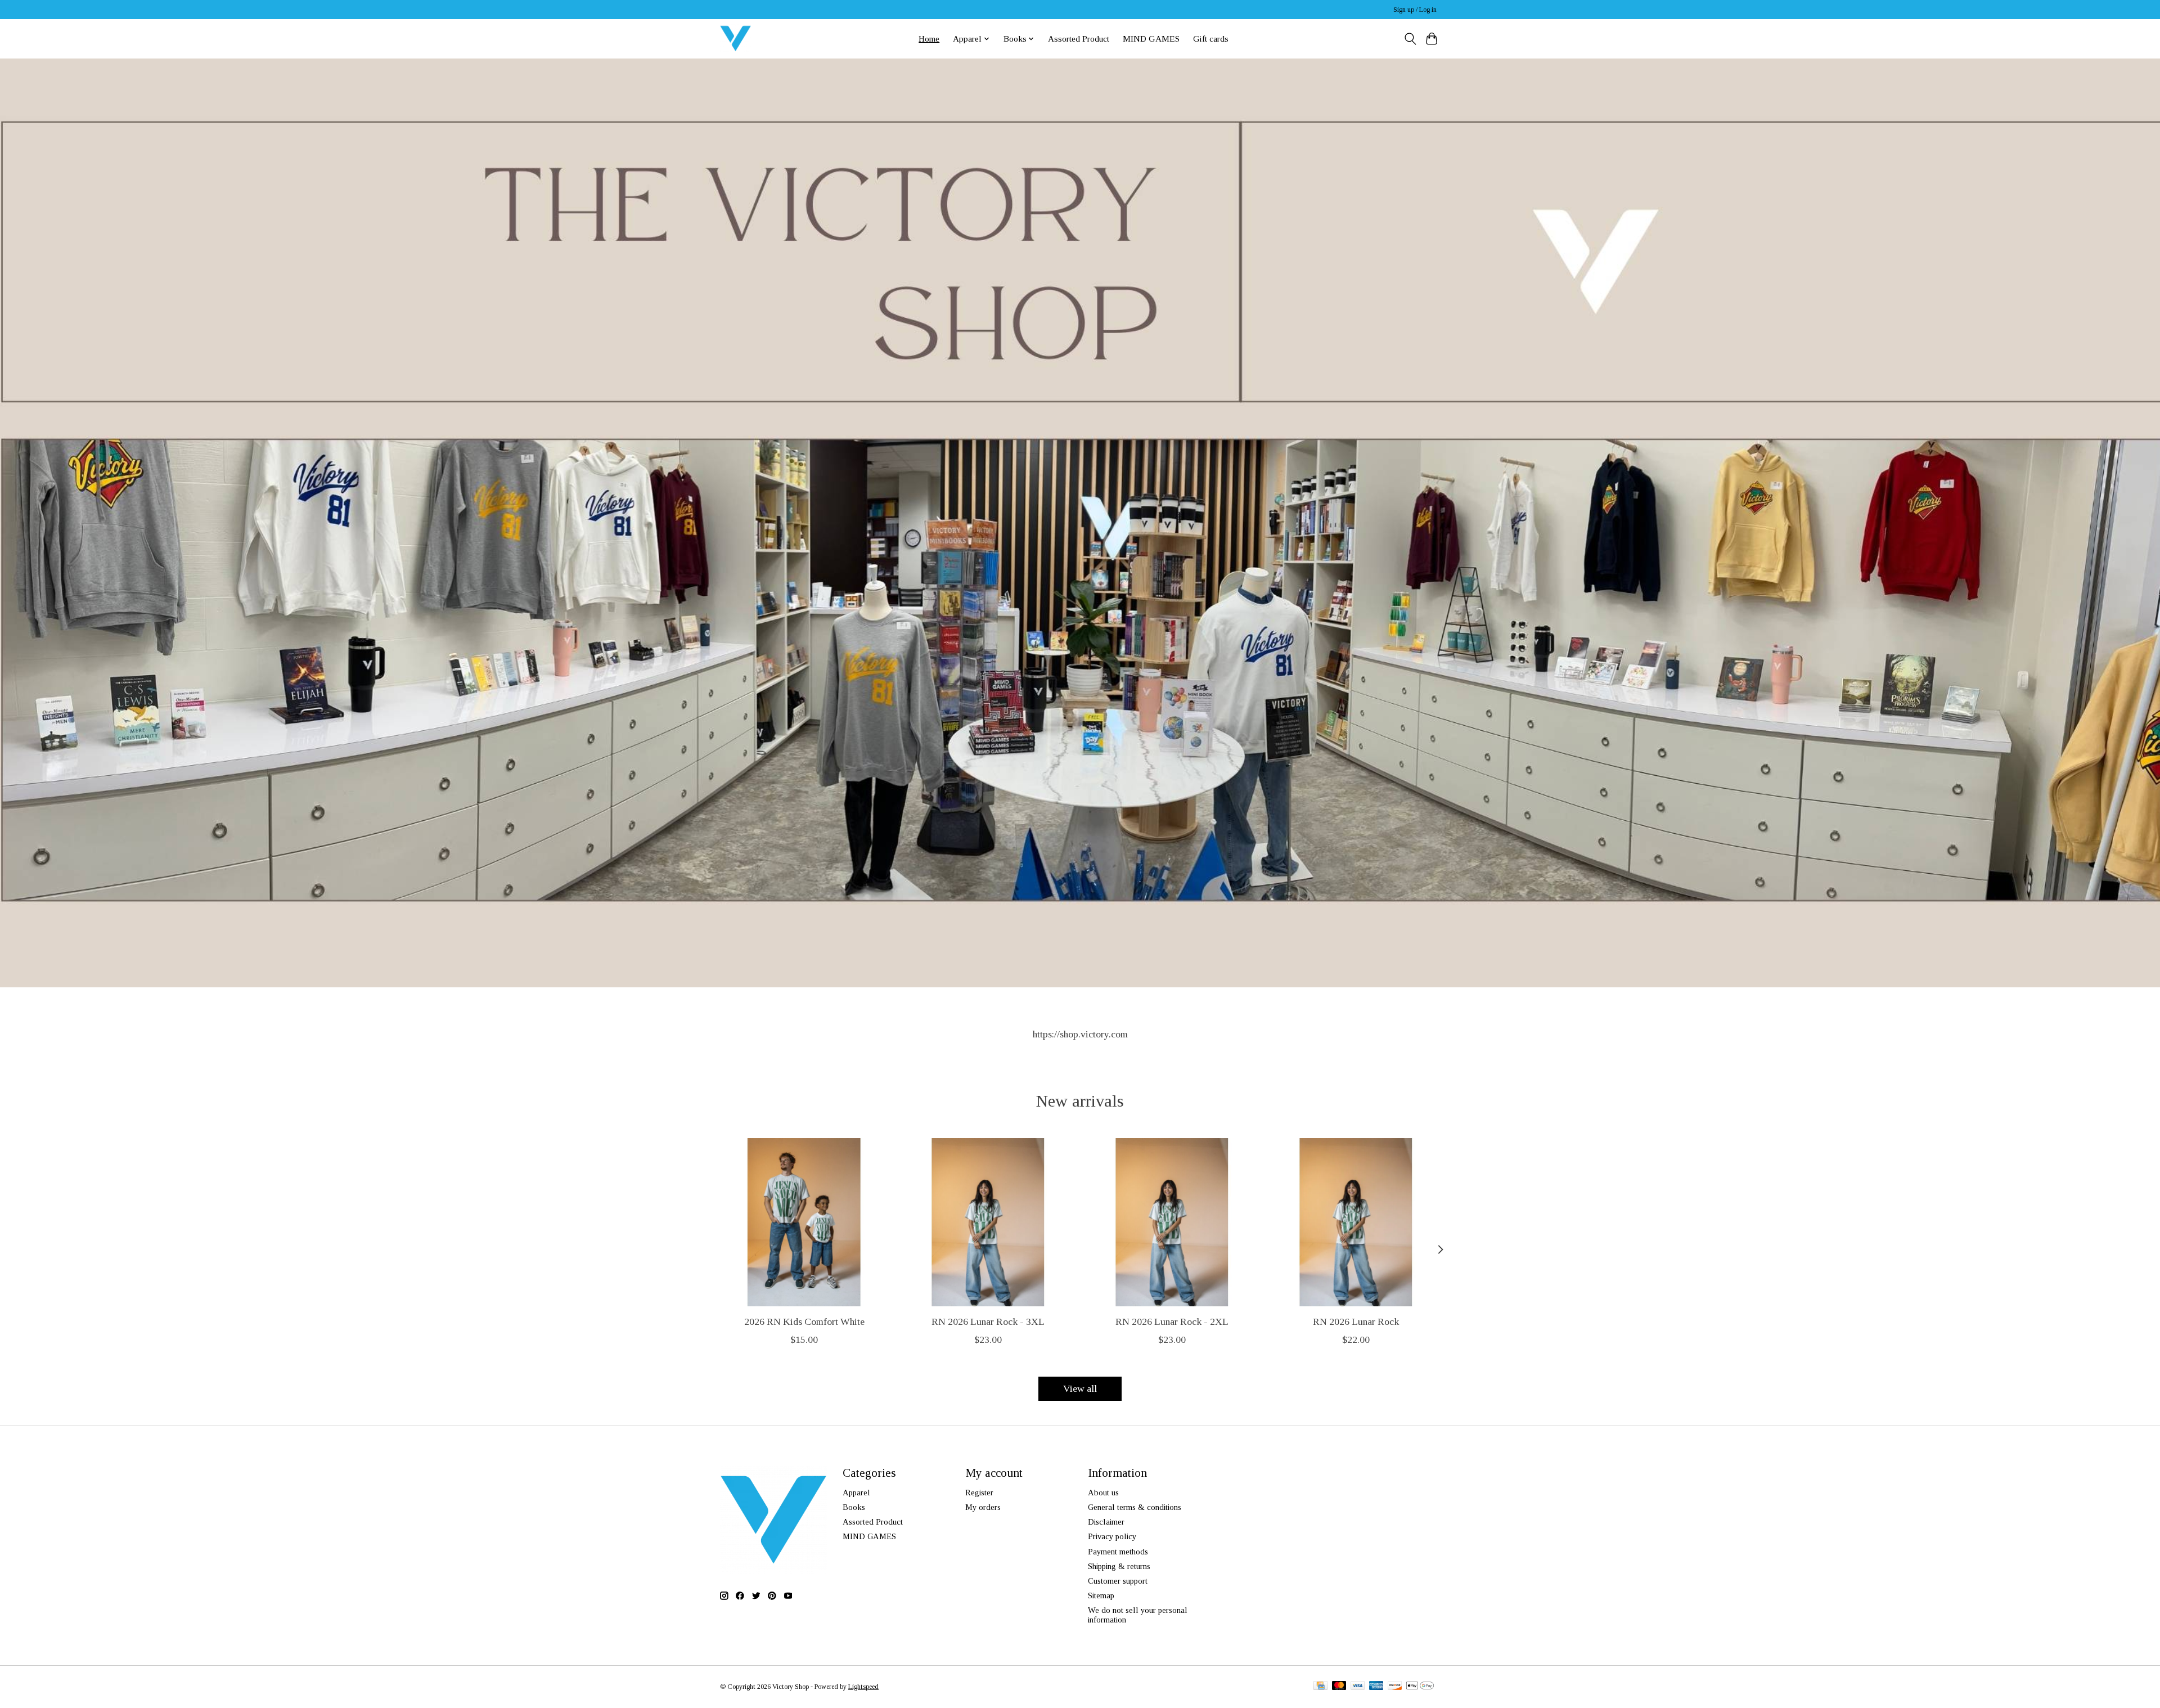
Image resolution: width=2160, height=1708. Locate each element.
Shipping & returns (1119, 1566)
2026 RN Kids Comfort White (804, 1322)
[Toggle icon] (1410, 39)
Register (979, 1493)
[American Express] (1376, 1687)
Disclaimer (1106, 1522)
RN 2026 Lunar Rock (1356, 1322)
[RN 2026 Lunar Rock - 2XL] (1172, 1222)
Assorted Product (1079, 39)
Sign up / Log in (1415, 10)
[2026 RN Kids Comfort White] (804, 1222)
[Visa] (1358, 1687)
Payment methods (1118, 1552)
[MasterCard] (1339, 1687)
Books (854, 1507)
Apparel (856, 1493)
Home (929, 39)
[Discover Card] (1395, 1687)
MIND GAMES (1151, 39)
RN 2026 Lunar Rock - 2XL (1172, 1322)
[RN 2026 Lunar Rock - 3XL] (988, 1222)
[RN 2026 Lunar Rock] (1356, 1222)
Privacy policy (1112, 1536)
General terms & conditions (1135, 1507)
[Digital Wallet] (1420, 1687)
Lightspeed (863, 1687)
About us (1103, 1493)
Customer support (1118, 1581)
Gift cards (1211, 39)
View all (1080, 1388)
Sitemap (1101, 1595)
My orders (983, 1507)
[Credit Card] (1320, 1687)
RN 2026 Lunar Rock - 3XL (988, 1322)
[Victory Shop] (735, 39)
